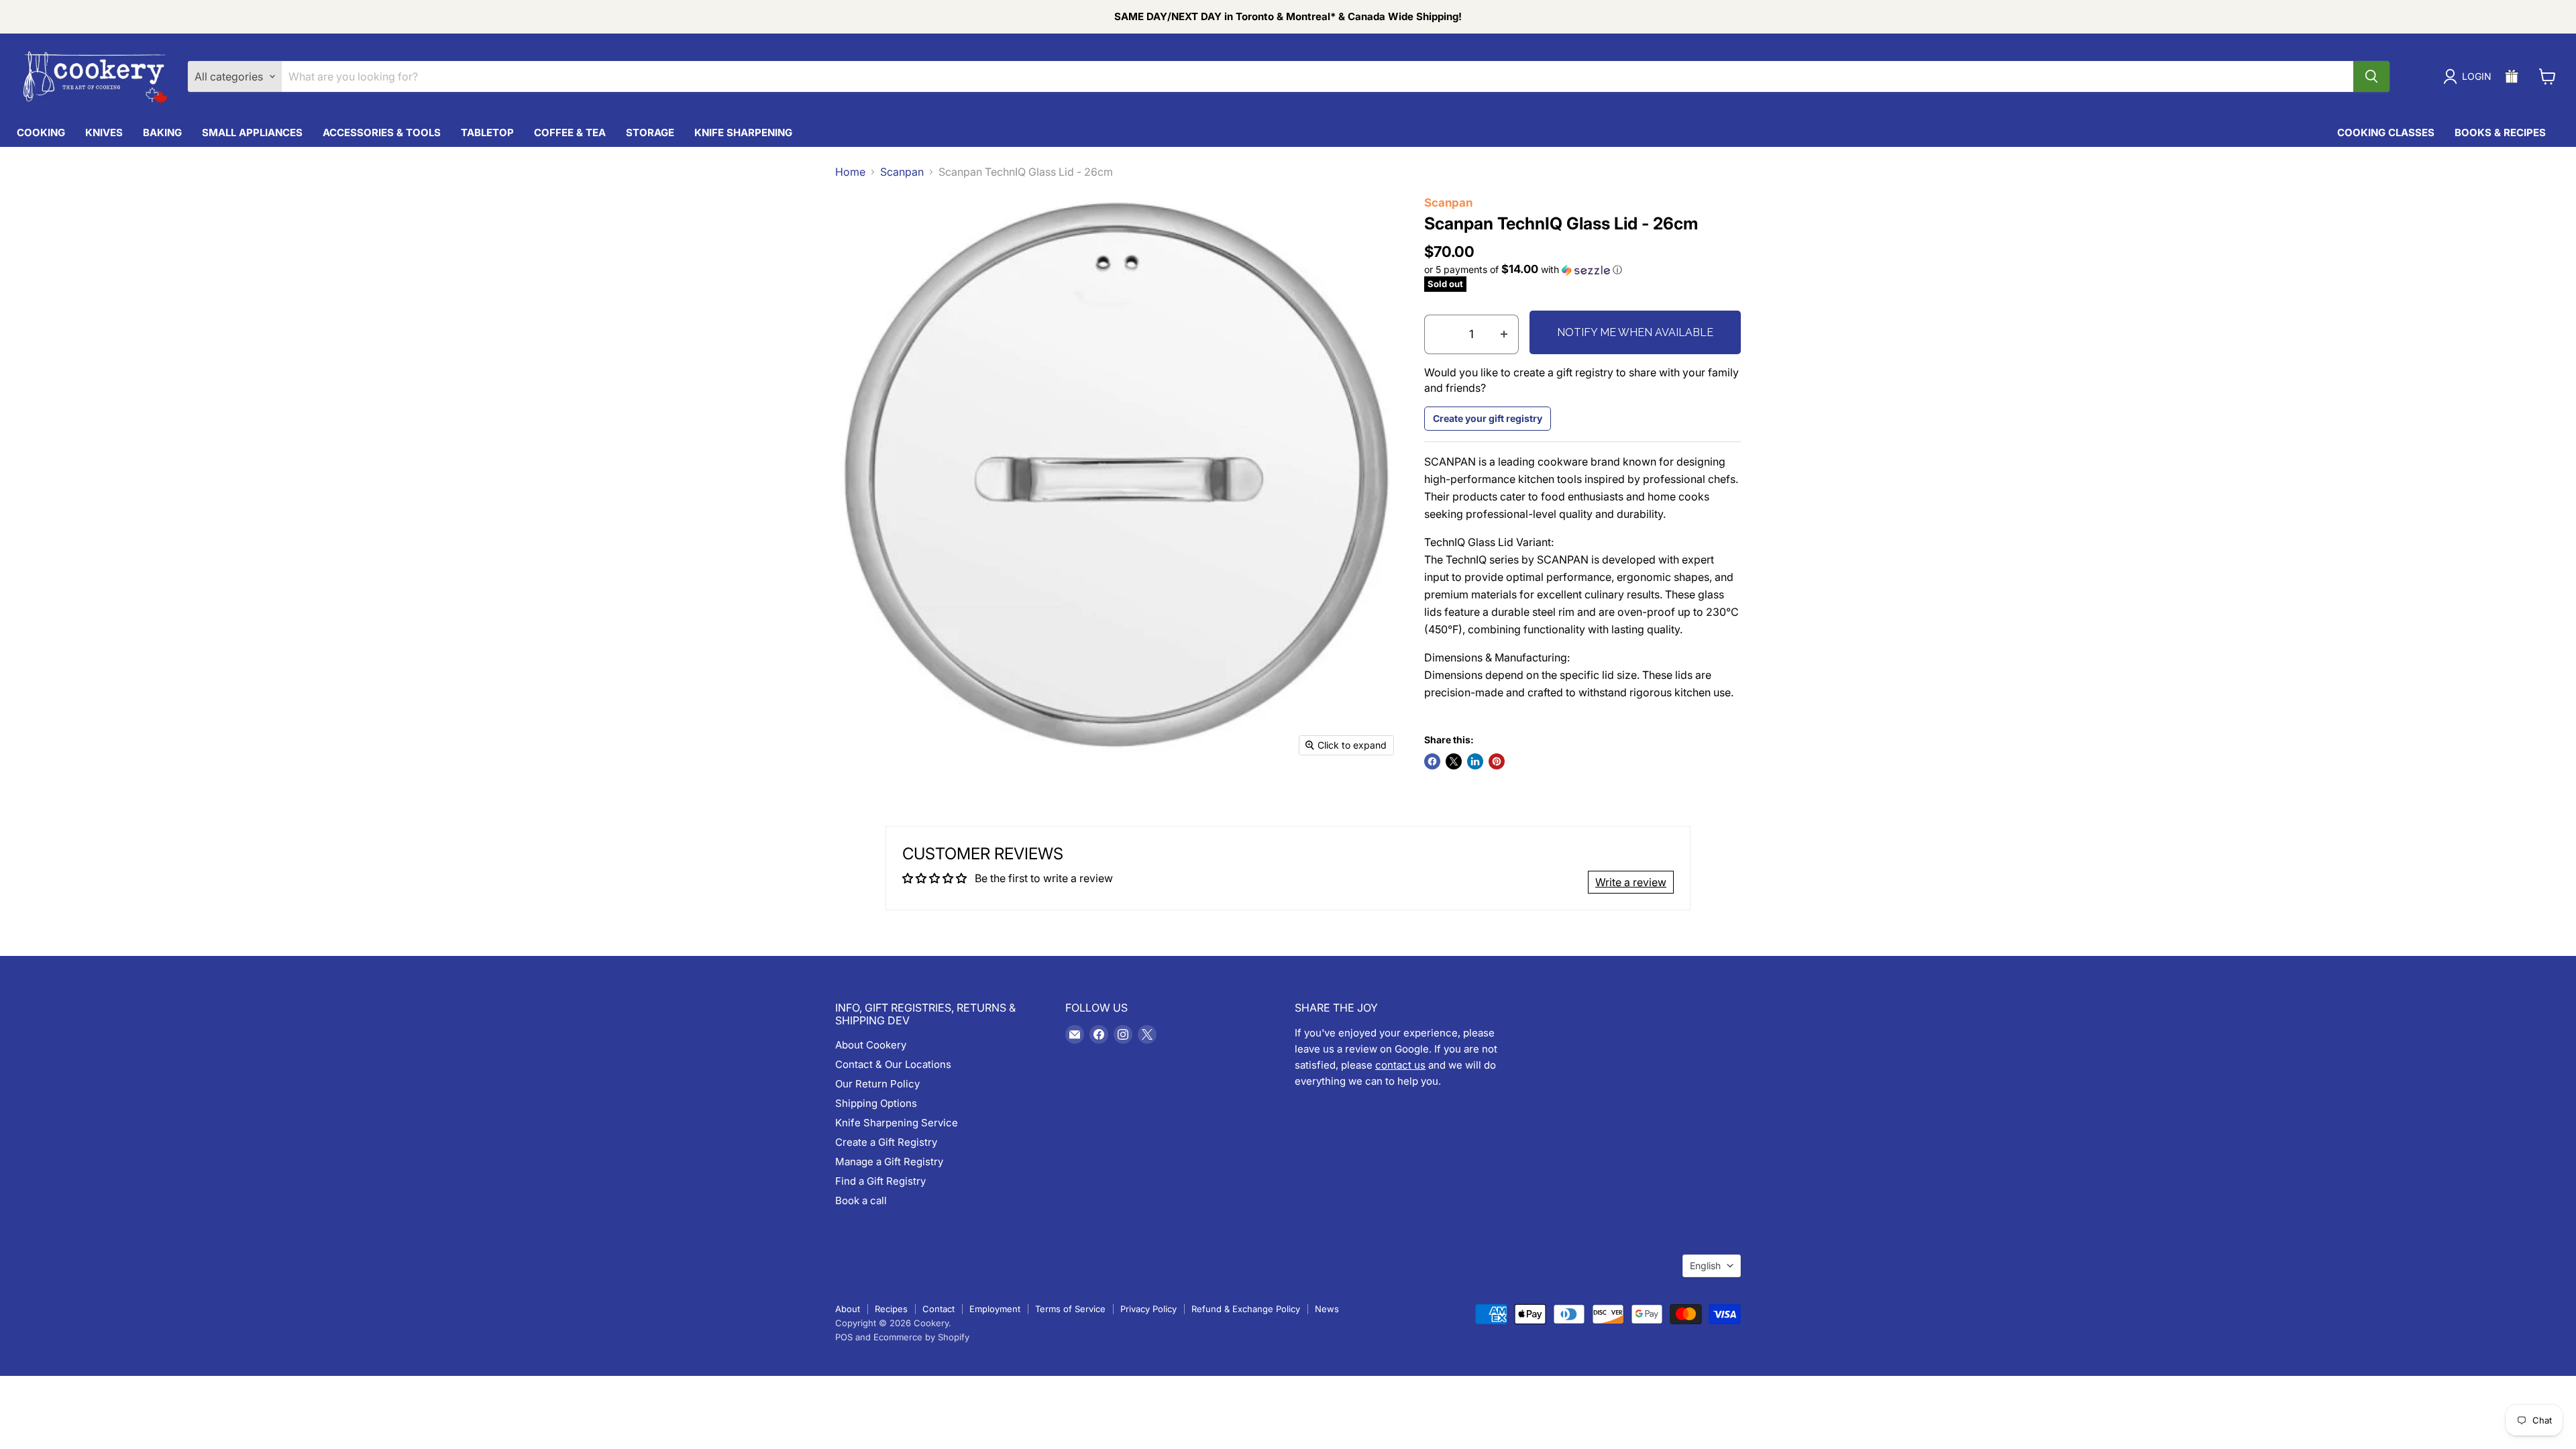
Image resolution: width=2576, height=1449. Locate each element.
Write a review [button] (1631, 882)
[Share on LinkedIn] (1475, 761)
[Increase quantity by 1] (1504, 335)
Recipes (891, 1309)
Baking (162, 132)
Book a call (861, 1200)
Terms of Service (1070, 1309)
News (1327, 1309)
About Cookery (871, 1045)
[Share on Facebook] (1432, 761)
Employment (995, 1309)
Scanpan (902, 172)
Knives (104, 132)
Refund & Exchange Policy (1246, 1309)
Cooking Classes (2386, 132)
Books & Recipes (2500, 132)
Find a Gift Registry (880, 1181)
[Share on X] (1454, 761)
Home (850, 172)
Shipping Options (876, 1103)
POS (844, 1337)
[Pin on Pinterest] (1497, 761)
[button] (1583, 270)
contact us (1400, 1065)
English (1705, 1266)
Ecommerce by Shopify (921, 1337)
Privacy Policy (1148, 1309)
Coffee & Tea (570, 132)
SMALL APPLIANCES (252, 132)
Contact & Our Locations (893, 1064)
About (848, 1309)
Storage (650, 132)
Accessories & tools (382, 132)
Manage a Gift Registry (889, 1162)
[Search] (2371, 76)
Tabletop (487, 132)
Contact (938, 1309)
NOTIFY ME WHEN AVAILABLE (1635, 332)
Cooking (41, 132)
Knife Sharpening (743, 132)
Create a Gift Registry (886, 1142)
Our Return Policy (877, 1084)
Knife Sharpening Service (897, 1123)
